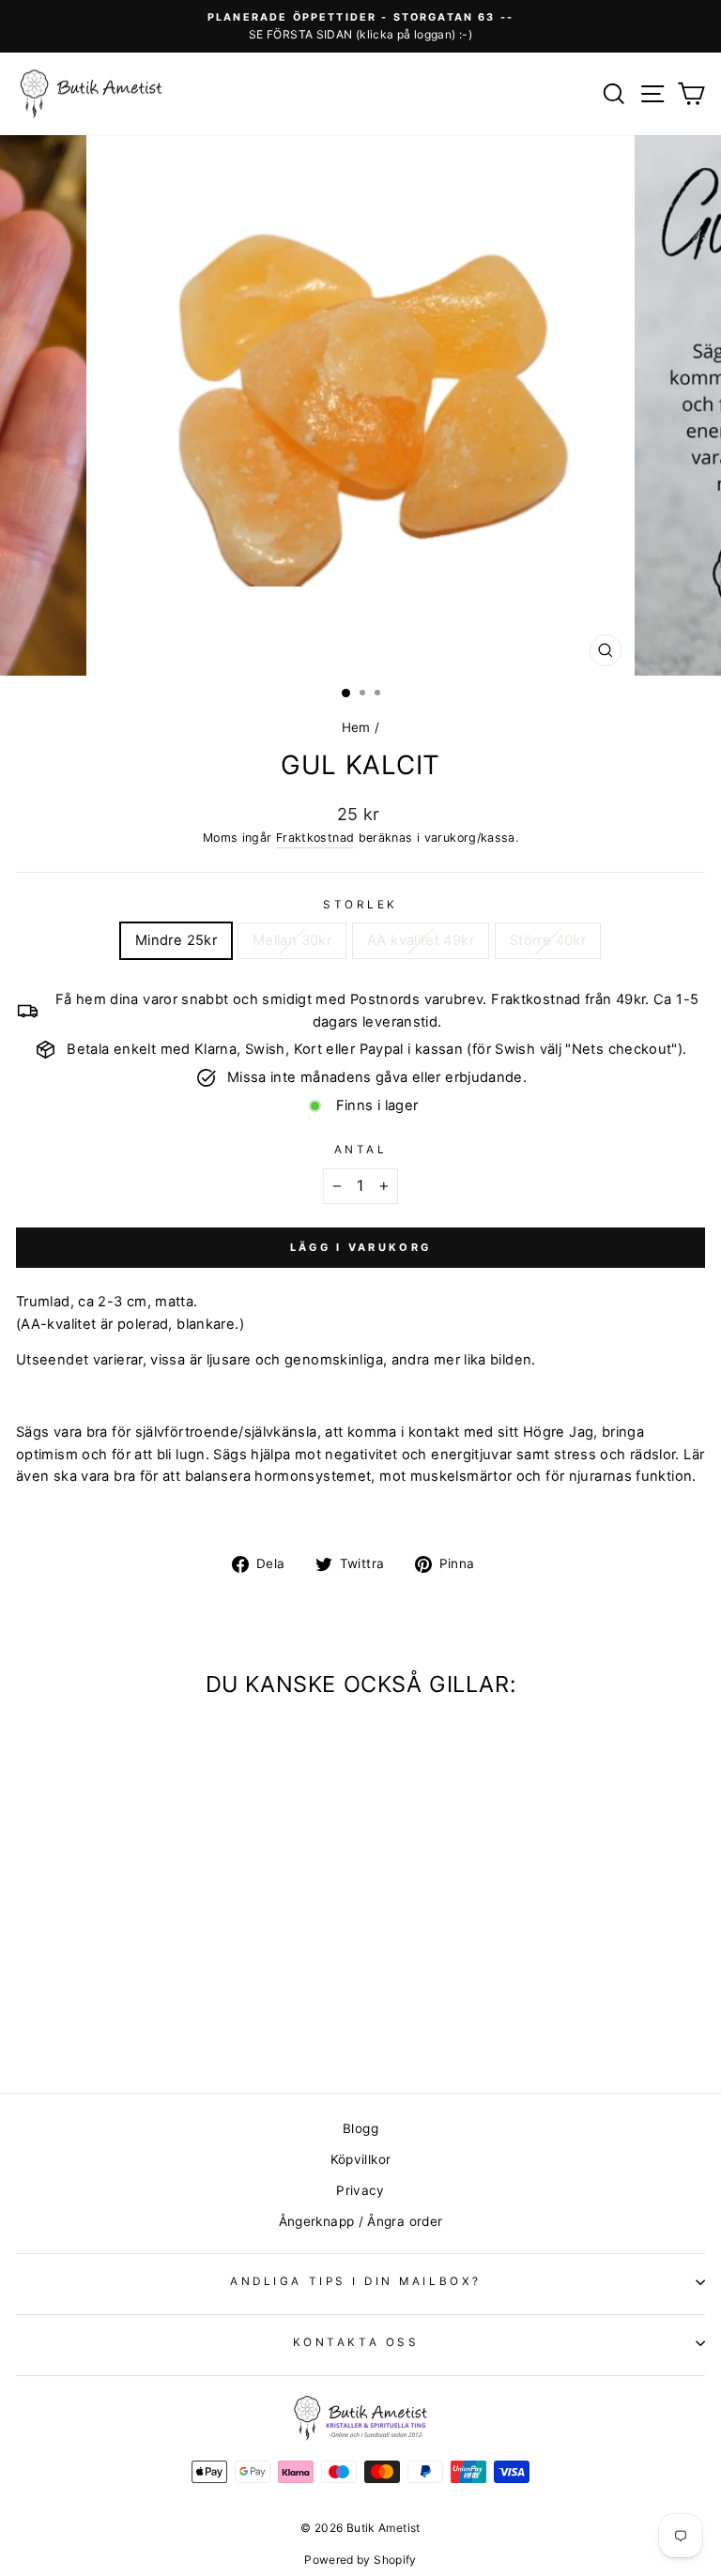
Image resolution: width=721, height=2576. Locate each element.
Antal (361, 1150)
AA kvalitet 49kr (421, 940)
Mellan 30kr (292, 940)
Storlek (360, 905)
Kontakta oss (356, 2342)
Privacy (360, 2190)
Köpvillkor (361, 2159)
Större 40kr (548, 940)
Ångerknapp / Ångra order (361, 2221)
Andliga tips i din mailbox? (355, 2281)
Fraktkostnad (315, 838)
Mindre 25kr (176, 940)
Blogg (360, 2128)
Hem (356, 727)
